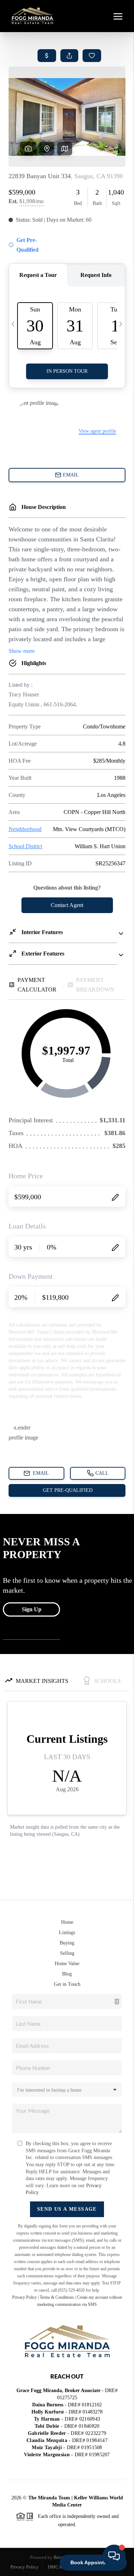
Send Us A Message (67, 2209)
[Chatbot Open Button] (114, 2556)
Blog (67, 1974)
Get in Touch (67, 1984)
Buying (67, 1943)
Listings (67, 1933)
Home (67, 1922)
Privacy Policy (24, 2297)
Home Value (67, 1964)
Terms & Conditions (57, 2297)
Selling (67, 1953)
